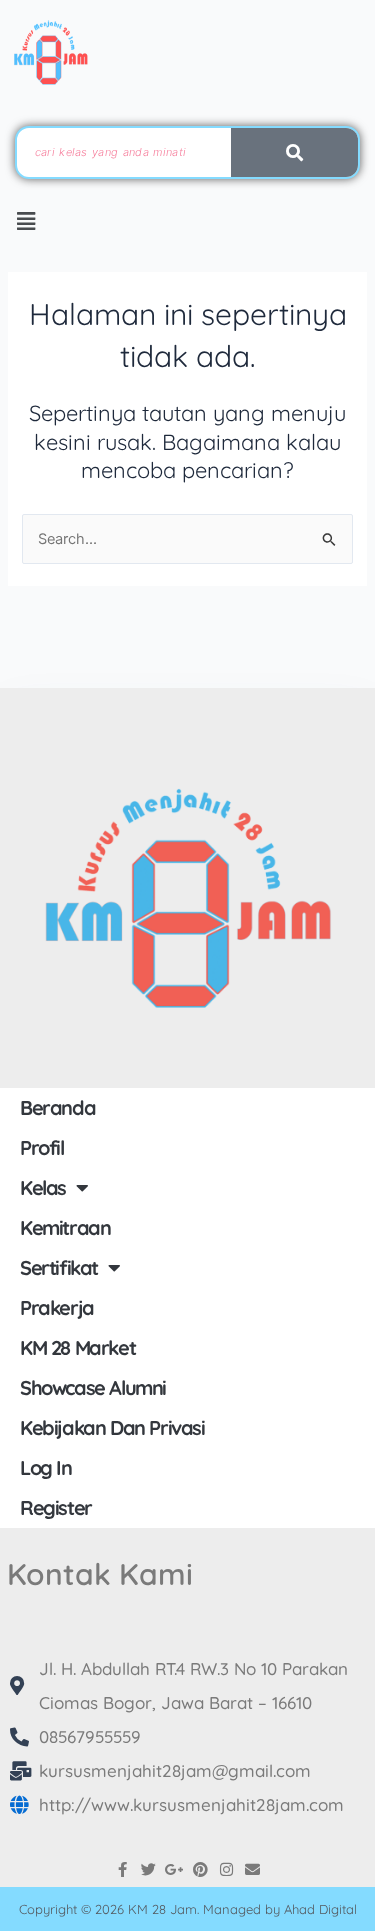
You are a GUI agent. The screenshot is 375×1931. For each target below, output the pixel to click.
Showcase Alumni (93, 1387)
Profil (42, 1147)
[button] (26, 222)
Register (56, 1507)
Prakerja (57, 1307)
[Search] (294, 152)
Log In (46, 1467)
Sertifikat (59, 1267)
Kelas (43, 1187)
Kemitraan (65, 1227)
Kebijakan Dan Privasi (112, 1427)
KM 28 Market (77, 1347)
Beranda (57, 1107)
